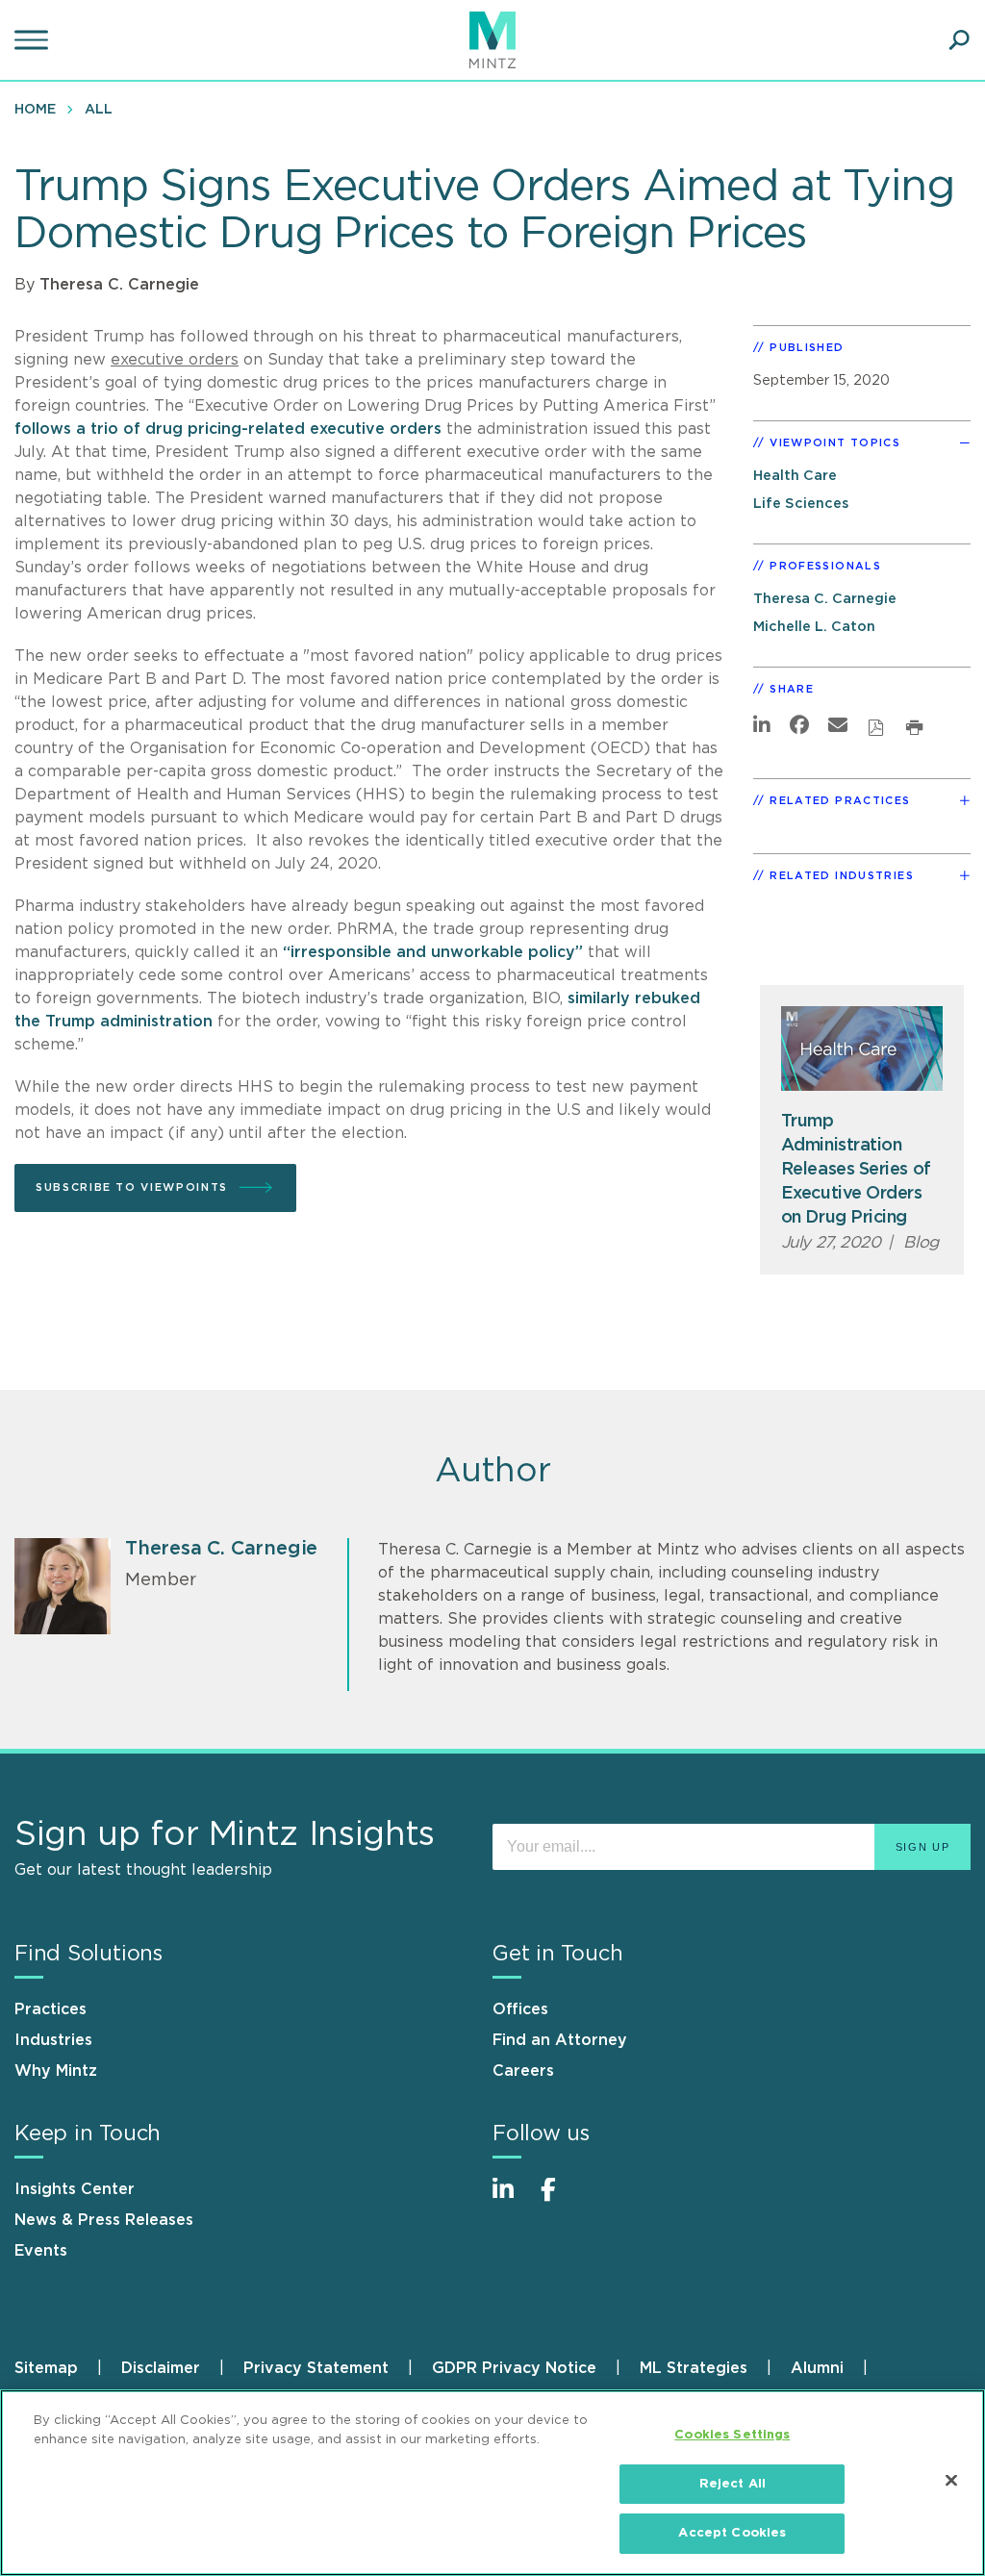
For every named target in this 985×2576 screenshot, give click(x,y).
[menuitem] (40, 109)
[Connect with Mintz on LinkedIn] (512, 2199)
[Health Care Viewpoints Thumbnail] (862, 1048)
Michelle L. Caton (814, 627)
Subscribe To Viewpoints (132, 1187)
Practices (51, 2009)
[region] (492, 2483)
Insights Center (75, 2189)
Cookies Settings (732, 2435)
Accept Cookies (732, 2533)
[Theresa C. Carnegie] (63, 1586)
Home (35, 110)
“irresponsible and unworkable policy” (433, 952)
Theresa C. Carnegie (119, 285)
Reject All (732, 2484)
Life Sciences (801, 504)
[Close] (951, 2481)
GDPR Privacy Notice (514, 2368)
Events (41, 2251)
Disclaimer (161, 2368)
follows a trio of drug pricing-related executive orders (228, 429)
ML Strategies (694, 2368)
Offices (520, 2009)
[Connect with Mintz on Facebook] (560, 2199)
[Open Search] (959, 40)
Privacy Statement (316, 2368)
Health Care (795, 476)
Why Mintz (56, 2071)
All (99, 110)
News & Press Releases (104, 2220)
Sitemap (46, 2368)
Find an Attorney (560, 2040)
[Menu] (34, 40)
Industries (53, 2040)
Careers (523, 2071)
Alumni (817, 2368)
